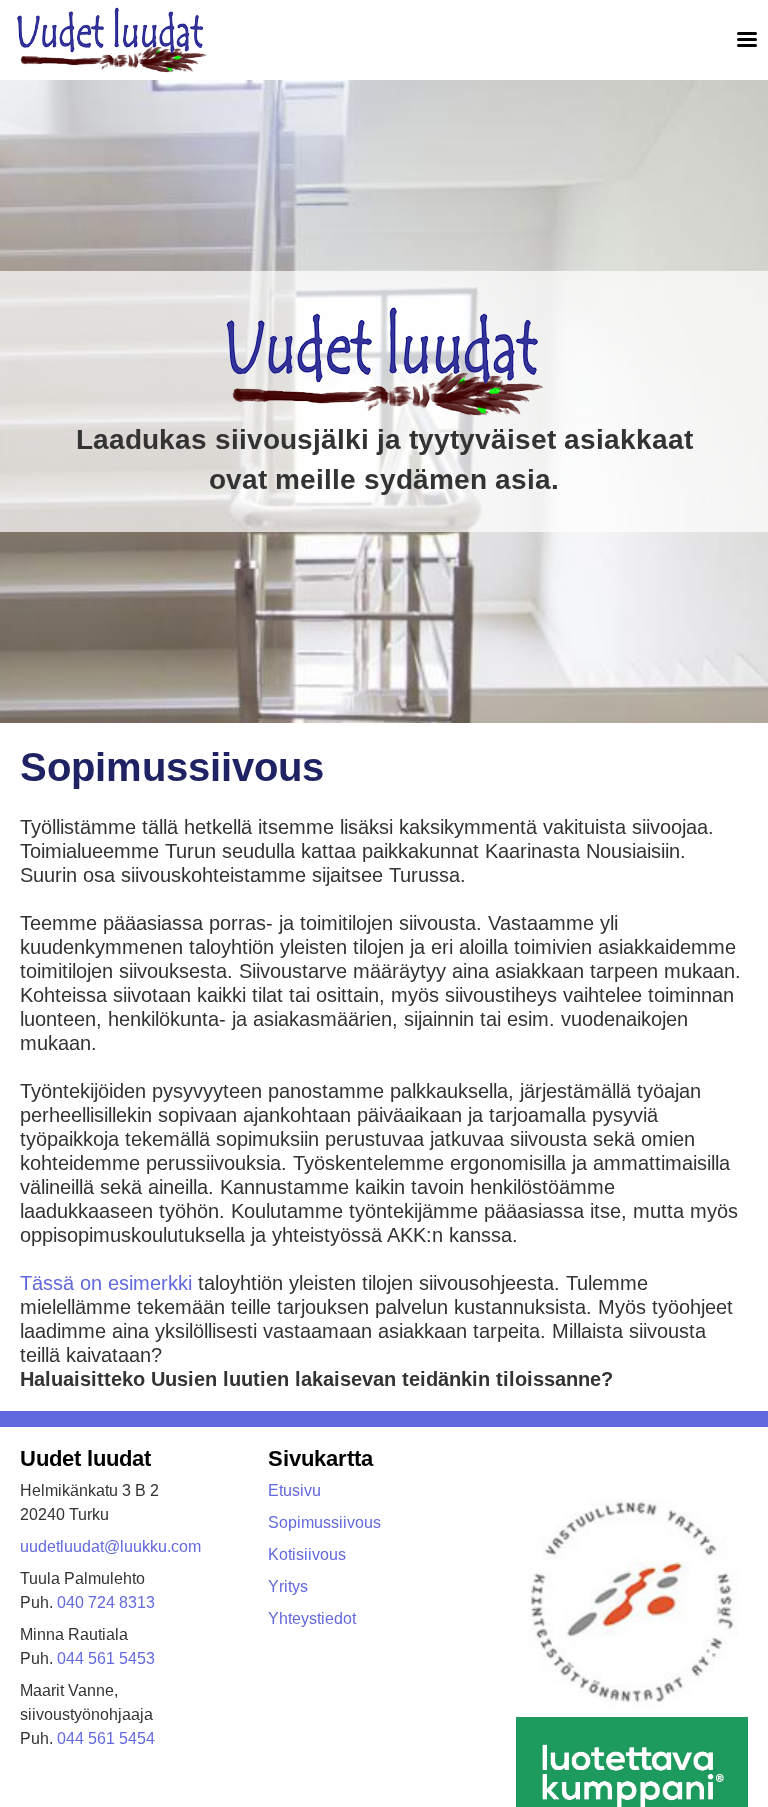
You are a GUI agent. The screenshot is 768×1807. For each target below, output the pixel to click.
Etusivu (294, 1490)
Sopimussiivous (324, 1522)
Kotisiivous (307, 1554)
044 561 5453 (106, 1658)
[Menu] (740, 40)
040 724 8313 (106, 1602)
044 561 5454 (106, 1738)
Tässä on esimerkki (106, 1283)
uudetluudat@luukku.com (110, 1546)
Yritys (288, 1586)
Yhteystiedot (312, 1618)
